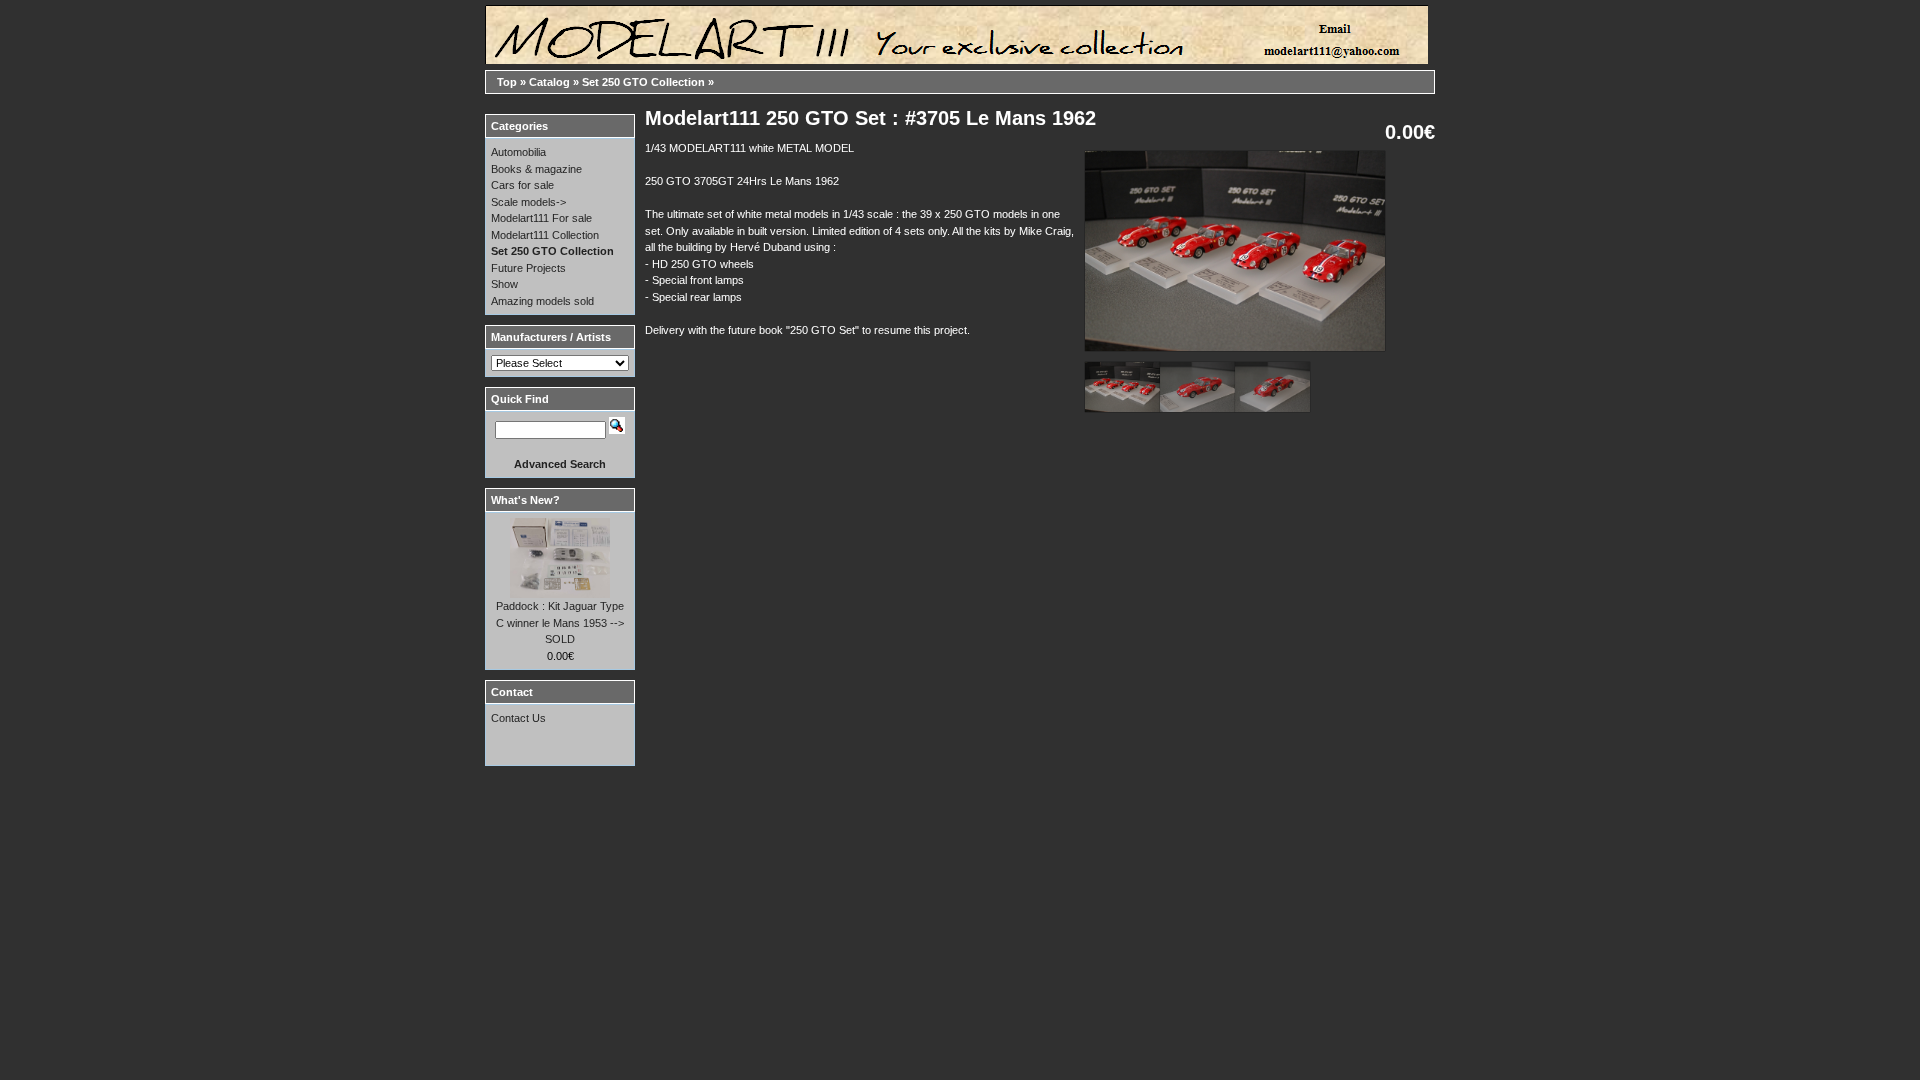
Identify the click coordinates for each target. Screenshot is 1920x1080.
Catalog (549, 82)
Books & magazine (536, 169)
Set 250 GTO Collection (643, 82)
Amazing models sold (542, 301)
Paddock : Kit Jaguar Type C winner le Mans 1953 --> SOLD (560, 622)
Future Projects (528, 268)
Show (504, 284)
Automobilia (518, 152)
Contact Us (518, 718)
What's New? (525, 500)
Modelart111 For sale (541, 218)
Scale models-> (528, 202)
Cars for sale (522, 185)
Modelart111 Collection (545, 235)
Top (507, 82)
